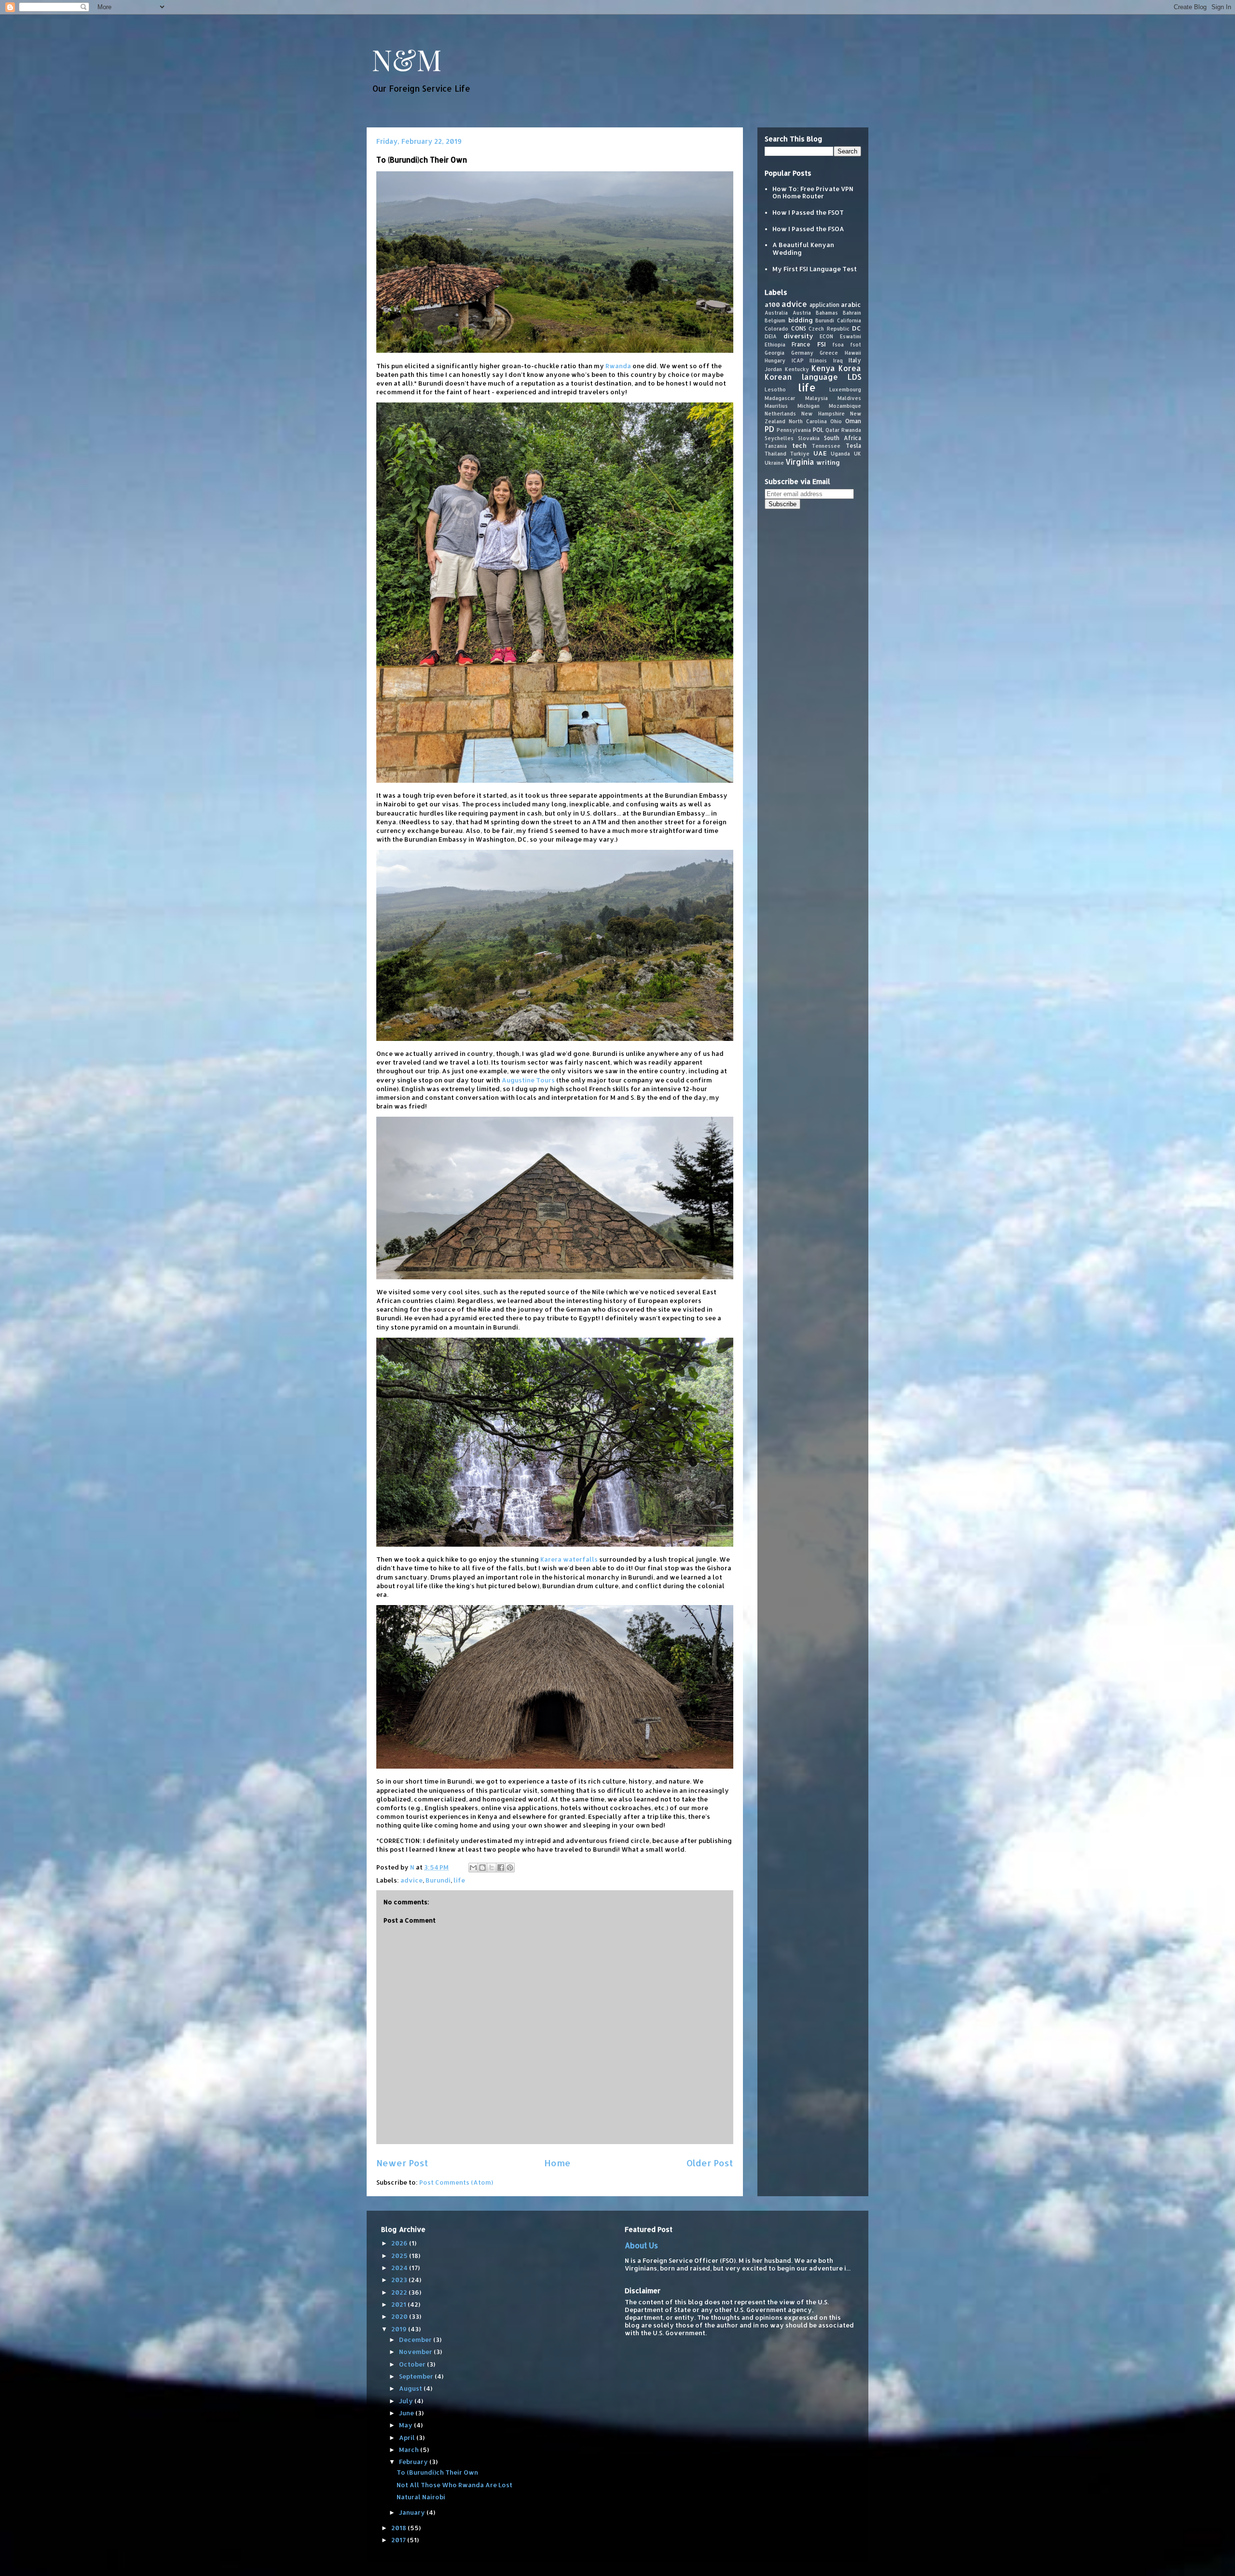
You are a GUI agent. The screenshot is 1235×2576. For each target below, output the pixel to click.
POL (818, 429)
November (416, 2352)
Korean (778, 377)
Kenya (823, 368)
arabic (851, 304)
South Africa (843, 437)
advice (412, 1880)
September (417, 2376)
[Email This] (473, 1868)
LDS (854, 377)
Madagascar (780, 398)
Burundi (438, 1880)
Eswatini (851, 336)
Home (557, 2163)
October (413, 2364)
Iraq (838, 360)
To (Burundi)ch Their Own (437, 2472)
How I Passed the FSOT (808, 212)
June (407, 2413)
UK (858, 454)
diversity (798, 336)
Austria (802, 312)
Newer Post (402, 2163)
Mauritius (776, 405)
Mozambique (845, 405)
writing (828, 462)
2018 (399, 2528)
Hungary (775, 360)
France (801, 344)
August (411, 2388)
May (406, 2425)
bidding (801, 319)
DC (857, 328)
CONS (799, 328)
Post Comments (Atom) (456, 2182)
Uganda (840, 454)
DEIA (771, 336)
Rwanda (618, 366)
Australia (776, 312)
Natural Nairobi (421, 2497)
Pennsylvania (794, 429)
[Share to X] (492, 1868)
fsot (856, 344)
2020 (400, 2316)
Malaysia (816, 398)
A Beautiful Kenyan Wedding (803, 249)
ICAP (798, 360)
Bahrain (852, 312)
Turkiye (800, 454)
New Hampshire (823, 413)
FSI (822, 344)
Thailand (775, 454)
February (414, 2462)
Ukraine (774, 462)
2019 (400, 2329)
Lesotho (775, 389)
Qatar (832, 429)
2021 (399, 2304)
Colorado (776, 328)
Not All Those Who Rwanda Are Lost (454, 2485)
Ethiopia (775, 344)
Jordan (773, 369)
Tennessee (826, 445)
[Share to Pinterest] (510, 1868)
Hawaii (853, 352)
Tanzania (776, 445)
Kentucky (797, 369)
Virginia (800, 461)
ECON (826, 336)
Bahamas (827, 312)
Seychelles (779, 438)
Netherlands (780, 413)
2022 (400, 2292)
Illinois (818, 360)
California (849, 320)
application (824, 304)
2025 (400, 2256)
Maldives (849, 398)
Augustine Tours (528, 1080)
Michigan (809, 405)
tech (799, 445)
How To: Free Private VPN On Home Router (813, 192)
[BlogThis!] (482, 1868)
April (408, 2438)
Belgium (775, 320)
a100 (772, 304)
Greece (829, 352)
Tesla (853, 445)
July (407, 2401)
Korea (850, 368)
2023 (400, 2280)
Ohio (836, 421)
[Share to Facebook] (501, 1868)
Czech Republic (829, 328)
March (410, 2450)
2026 (400, 2243)
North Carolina (808, 421)
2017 (399, 2540)
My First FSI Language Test (815, 268)
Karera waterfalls (569, 1559)
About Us (641, 2245)
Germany (802, 352)
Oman (853, 421)
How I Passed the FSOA (808, 228)
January (413, 2512)
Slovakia (809, 438)
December (416, 2340)
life (459, 1880)
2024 (400, 2268)
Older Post (710, 2163)
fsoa (838, 344)
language (820, 377)
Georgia (775, 352)
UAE (820, 453)
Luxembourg (845, 389)
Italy (855, 360)
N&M (407, 59)
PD (769, 429)
